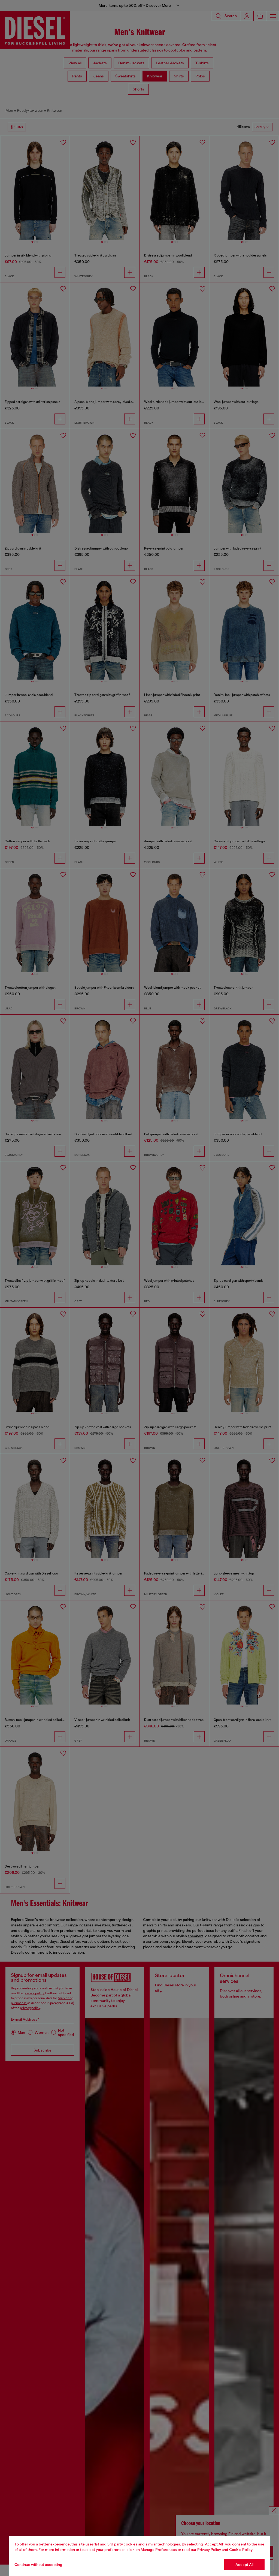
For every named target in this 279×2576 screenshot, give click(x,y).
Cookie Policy (241, 2550)
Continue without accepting (38, 2565)
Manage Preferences (159, 2550)
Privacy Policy (209, 2550)
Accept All (244, 2565)
